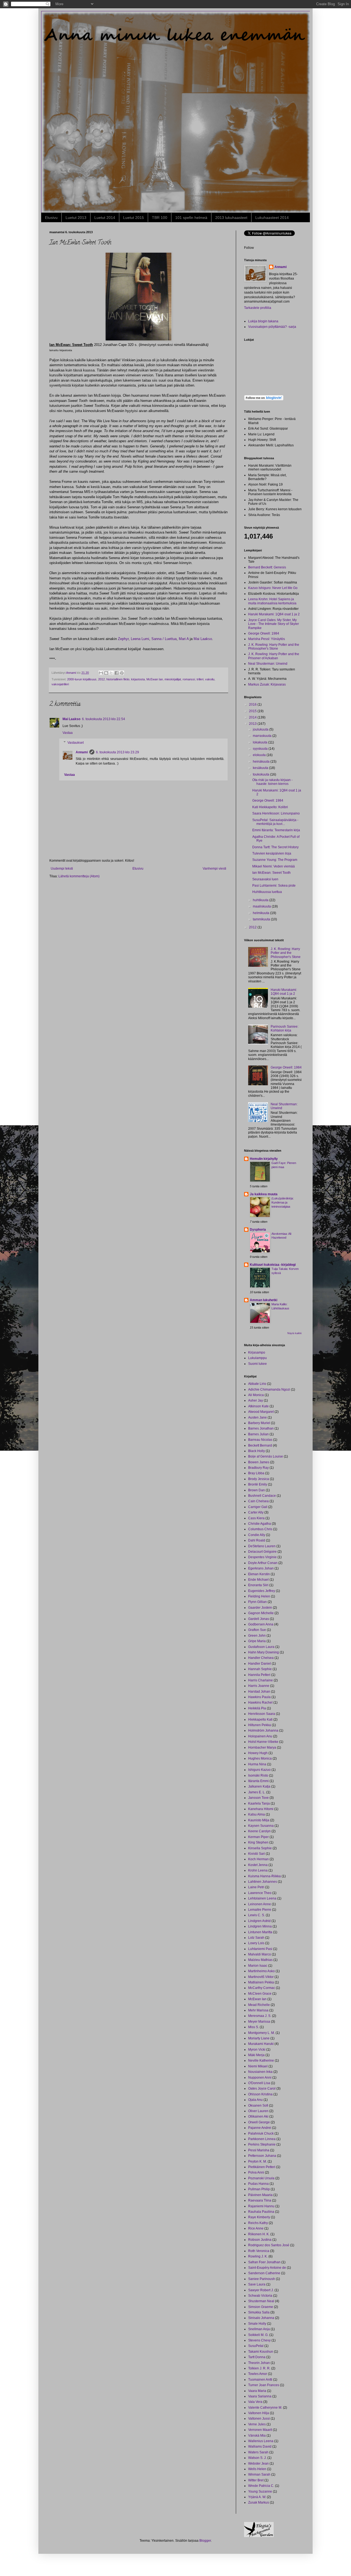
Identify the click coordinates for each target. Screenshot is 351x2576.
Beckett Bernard (260, 1445)
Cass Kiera (256, 1518)
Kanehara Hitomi (261, 1809)
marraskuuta (263, 736)
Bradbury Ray (258, 1468)
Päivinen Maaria (260, 2195)
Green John (257, 1636)
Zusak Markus (259, 2502)
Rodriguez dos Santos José (269, 2245)
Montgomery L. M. (261, 2033)
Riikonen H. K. (259, 2234)
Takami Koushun (261, 2352)
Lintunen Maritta (260, 1932)
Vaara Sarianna (260, 2396)
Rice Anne (256, 2228)
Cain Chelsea (258, 1501)
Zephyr (123, 639)
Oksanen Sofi (258, 2106)
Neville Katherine (261, 2061)
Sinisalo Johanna (261, 2318)
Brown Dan (257, 1490)
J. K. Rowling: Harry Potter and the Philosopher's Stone (274, 647)
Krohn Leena (258, 1870)
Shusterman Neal (261, 2301)
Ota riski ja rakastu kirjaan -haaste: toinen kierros (272, 782)
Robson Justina (260, 2240)
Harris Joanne (259, 1686)
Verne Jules (257, 2424)
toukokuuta (261, 774)
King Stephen (258, 1842)
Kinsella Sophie (260, 1848)
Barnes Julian (258, 1434)
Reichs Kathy (258, 2223)
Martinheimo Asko (261, 1971)
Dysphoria (258, 1230)
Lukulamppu (257, 1358)
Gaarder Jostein (260, 1608)
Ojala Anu (255, 2100)
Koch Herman (258, 1859)
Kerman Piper (258, 1837)
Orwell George (259, 2122)
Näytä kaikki (295, 1333)
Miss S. (254, 2027)
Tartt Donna (257, 2357)
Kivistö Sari (257, 1854)
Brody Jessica (259, 1479)
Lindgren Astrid (259, 1921)
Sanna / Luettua (164, 639)
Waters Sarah (258, 2452)
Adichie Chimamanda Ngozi (269, 1390)
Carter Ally (256, 1512)
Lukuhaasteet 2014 (272, 218)
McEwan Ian (155, 679)
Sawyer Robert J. (261, 2290)
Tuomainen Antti (260, 2380)
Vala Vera (255, 2402)
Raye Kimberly (259, 2217)
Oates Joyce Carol (262, 2089)
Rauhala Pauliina (261, 2212)
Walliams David (260, 2447)
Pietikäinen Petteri (262, 2167)
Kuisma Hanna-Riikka (264, 1876)
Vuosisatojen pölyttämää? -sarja (272, 327)
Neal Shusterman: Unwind (268, 664)
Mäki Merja (256, 2055)
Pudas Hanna (258, 2184)
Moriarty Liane (259, 2038)
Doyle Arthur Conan (263, 1563)
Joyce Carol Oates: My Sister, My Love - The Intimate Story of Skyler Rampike (274, 624)
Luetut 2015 (134, 218)
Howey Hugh (258, 1753)
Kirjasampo (257, 1352)
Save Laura (257, 2284)
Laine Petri (256, 1887)
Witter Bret (256, 2480)
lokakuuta (261, 742)
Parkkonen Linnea (262, 2139)
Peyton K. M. (257, 2161)
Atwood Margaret (261, 1412)
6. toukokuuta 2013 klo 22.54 (104, 719)
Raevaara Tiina (260, 2200)
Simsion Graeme (261, 2307)
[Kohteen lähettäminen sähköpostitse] (101, 673)
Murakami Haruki (261, 2044)
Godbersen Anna (261, 1624)
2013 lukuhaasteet (231, 218)
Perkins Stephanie (262, 2144)
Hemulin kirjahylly (264, 1159)
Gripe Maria (257, 1641)
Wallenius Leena (261, 2441)
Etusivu (51, 218)
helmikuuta (261, 913)
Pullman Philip (259, 2189)
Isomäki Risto (258, 1775)
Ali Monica (256, 1395)
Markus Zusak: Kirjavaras (267, 684)
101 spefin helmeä (191, 218)
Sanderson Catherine (264, 2273)
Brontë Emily (258, 1484)
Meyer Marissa (259, 2022)
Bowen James (259, 1462)
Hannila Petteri (259, 1675)
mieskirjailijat (173, 679)
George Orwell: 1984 (264, 633)
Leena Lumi (140, 639)
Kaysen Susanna (261, 1826)
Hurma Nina (257, 1764)
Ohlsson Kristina (260, 2094)
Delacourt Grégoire (262, 1552)
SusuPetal (256, 2346)
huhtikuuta (261, 900)
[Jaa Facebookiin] (117, 673)
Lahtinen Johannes (263, 1882)
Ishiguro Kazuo (259, 1770)
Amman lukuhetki (264, 1300)
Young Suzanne (260, 2492)
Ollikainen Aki (258, 2116)
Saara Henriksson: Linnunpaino (276, 813)
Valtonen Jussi (259, 2419)
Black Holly (257, 1451)
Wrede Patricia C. (261, 2486)
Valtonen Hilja (259, 2413)
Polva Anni (256, 2172)
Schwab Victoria (260, 2296)
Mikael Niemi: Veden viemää (274, 866)
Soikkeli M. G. (258, 2335)
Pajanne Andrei (260, 2128)
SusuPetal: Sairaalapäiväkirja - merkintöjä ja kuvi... (275, 822)
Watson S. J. (257, 2458)
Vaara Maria (257, 2391)
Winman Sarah (259, 2474)
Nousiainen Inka (260, 2072)
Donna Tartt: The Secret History (275, 847)
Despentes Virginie (262, 1557)
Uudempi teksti (62, 869)
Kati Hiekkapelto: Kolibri (270, 807)
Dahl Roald (257, 1540)
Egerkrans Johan (261, 1568)
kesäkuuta (261, 768)
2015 (253, 711)
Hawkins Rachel (260, 1703)
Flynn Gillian (257, 1602)
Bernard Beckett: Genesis (267, 567)
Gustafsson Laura (261, 1647)
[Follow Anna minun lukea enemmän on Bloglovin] (264, 399)
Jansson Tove (258, 1798)
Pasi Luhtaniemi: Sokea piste (274, 886)
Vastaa (68, 733)
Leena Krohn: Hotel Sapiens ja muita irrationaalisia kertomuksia (272, 601)
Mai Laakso (203, 639)
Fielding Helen (259, 1596)
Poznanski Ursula (261, 2178)
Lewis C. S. (257, 1915)
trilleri (200, 679)
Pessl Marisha (259, 2150)
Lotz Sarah (256, 1938)
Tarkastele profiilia (258, 308)
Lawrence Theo (260, 1893)
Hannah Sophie (260, 1669)
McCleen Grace (260, 1994)
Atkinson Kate (258, 1406)
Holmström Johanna (263, 1731)
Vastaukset (76, 743)
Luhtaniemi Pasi (260, 1949)
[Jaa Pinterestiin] (122, 673)
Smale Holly (257, 2324)
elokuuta (260, 755)
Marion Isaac (258, 1966)
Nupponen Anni (260, 2078)
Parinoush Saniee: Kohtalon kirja (285, 1028)
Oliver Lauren (258, 2111)
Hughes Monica (260, 1758)
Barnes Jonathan (261, 1428)
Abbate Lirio (257, 1384)
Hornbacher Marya (262, 1748)
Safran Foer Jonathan (264, 2262)
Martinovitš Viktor (261, 1977)
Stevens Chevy (259, 2340)
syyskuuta (261, 749)
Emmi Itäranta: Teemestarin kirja (276, 830)
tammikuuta (262, 919)
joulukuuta (261, 729)
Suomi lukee (257, 1364)
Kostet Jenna (258, 1865)
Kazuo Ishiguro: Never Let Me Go (273, 588)
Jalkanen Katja (259, 1786)
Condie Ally (257, 1535)
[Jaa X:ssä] (111, 673)
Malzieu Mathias (260, 1960)
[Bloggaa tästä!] (106, 673)
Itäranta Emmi (258, 1781)
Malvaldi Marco (260, 1954)
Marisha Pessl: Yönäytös (267, 639)
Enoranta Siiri (258, 1585)
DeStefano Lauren (262, 1546)
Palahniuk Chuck (261, 2133)
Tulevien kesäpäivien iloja (272, 853)
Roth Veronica (259, 2251)
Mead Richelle (259, 2005)
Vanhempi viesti (214, 869)
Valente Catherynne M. (265, 2408)
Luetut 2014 (105, 218)
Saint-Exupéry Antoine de (267, 2268)
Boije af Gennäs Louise (266, 1456)
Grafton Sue (257, 1630)
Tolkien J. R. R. (259, 2368)
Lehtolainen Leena (262, 1898)
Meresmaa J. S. (260, 2016)
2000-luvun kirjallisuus (82, 679)
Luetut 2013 (76, 218)
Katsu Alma (257, 1814)
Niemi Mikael (258, 2066)
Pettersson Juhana (262, 2156)
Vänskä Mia (257, 2436)
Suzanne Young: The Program (275, 860)
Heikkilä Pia (257, 1708)
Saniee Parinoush (262, 2279)
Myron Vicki (257, 2050)
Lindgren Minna (260, 1926)
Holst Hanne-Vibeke (263, 1742)
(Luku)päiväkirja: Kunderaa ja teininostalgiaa (283, 1202)
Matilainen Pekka (261, 1982)
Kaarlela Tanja (259, 1803)
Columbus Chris (260, 1529)
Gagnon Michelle (261, 1613)
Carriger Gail (258, 1507)
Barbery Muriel (259, 1423)
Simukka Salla (259, 2312)
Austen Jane (257, 1417)
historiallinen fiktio (118, 679)
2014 (253, 717)
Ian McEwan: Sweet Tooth (271, 873)
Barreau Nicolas (260, 1440)
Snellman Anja (259, 2329)
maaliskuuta (262, 906)
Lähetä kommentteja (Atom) (79, 876)
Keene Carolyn (259, 1831)
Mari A (184, 639)
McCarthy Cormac (262, 1988)
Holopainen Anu (260, 1736)
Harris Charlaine (261, 1680)
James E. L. (257, 1792)
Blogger (205, 2541)
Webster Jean (258, 2464)
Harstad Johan (259, 1692)
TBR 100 (160, 218)
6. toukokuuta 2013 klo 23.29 (118, 752)
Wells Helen (257, 2469)
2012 (101, 679)
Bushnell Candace (262, 1496)
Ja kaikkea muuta (264, 1194)
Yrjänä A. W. (257, 2497)
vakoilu (210, 679)
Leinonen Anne (260, 1904)
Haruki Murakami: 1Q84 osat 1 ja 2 (274, 614)
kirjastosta (138, 679)
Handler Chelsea (261, 1658)
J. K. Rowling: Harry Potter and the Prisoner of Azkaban (274, 656)
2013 (253, 724)
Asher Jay (256, 1400)
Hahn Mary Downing (264, 1652)
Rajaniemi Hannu (261, 2206)
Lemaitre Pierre (260, 1910)
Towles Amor (258, 2374)
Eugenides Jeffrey (262, 1591)
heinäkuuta (262, 762)
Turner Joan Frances (264, 2385)
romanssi (189, 679)
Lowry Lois (256, 1943)
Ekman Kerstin (259, 1574)
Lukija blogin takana (263, 321)
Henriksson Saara (262, 1714)
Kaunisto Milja (259, 1820)
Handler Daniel (260, 1664)
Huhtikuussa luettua (267, 892)
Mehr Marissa (258, 2010)
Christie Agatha (260, 1524)
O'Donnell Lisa (259, 2083)
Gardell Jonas (259, 1619)
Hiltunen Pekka (260, 1725)
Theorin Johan (259, 2363)
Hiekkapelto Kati (260, 1720)
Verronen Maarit (260, 2430)
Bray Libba (256, 1473)
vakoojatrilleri (60, 684)
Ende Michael (258, 1580)
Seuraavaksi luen (265, 879)
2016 (253, 704)
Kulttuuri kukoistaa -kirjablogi (273, 1265)
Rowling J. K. (258, 2256)
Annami (82, 752)
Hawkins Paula (259, 1697)
